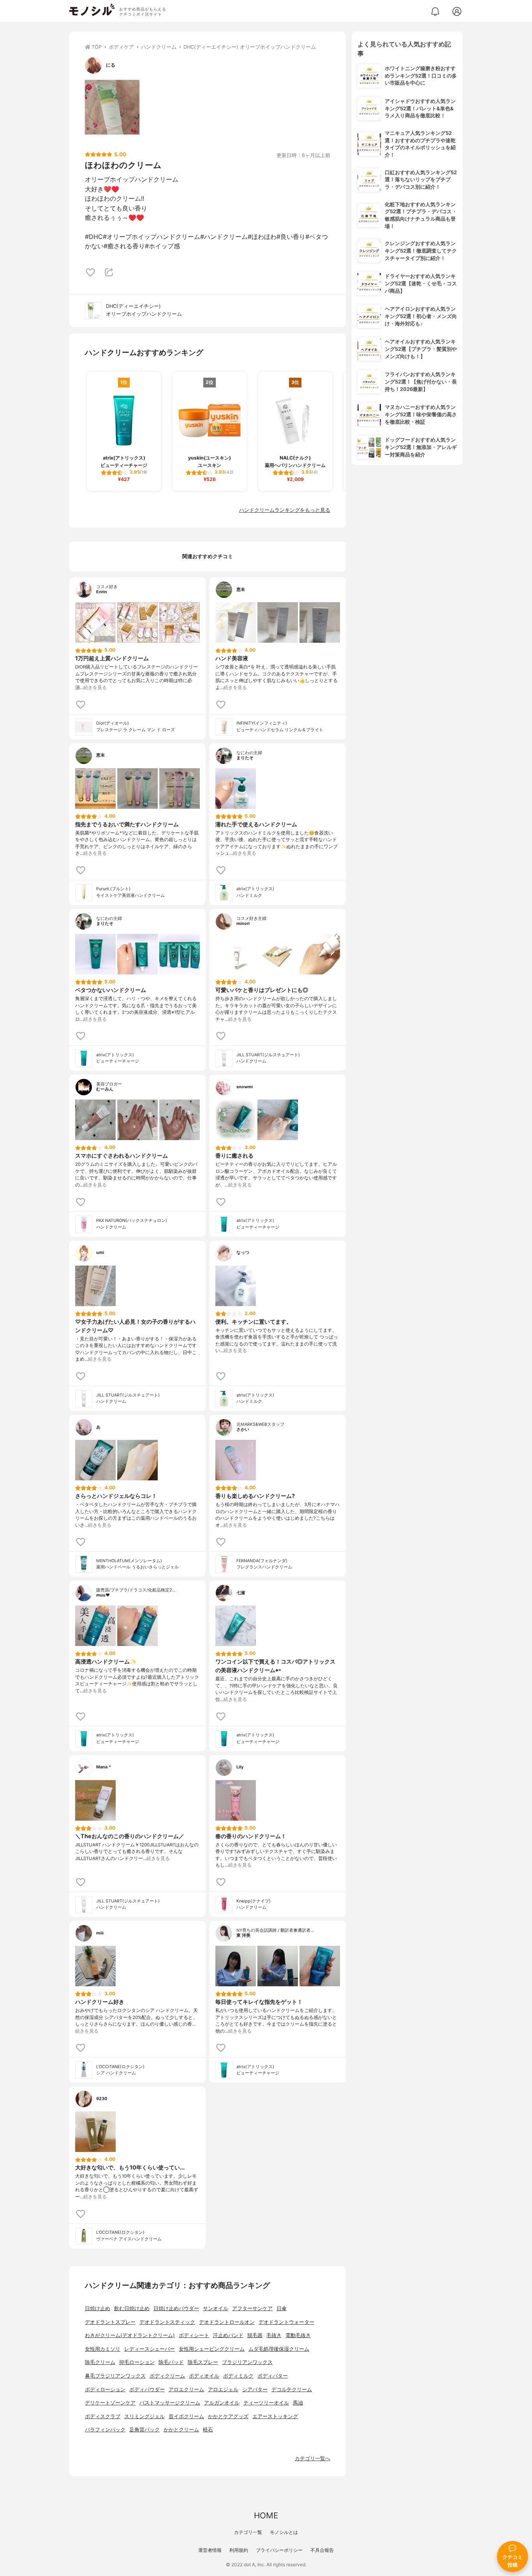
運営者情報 (210, 2550)
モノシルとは (284, 2532)
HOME (266, 2515)
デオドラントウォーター (286, 2322)
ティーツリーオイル (266, 2403)
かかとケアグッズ (228, 2416)
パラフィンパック (105, 2430)
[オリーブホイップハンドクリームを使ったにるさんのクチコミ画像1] (112, 107)
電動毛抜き (298, 2335)
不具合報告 (322, 2550)
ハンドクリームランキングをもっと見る (285, 510)
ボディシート (194, 2335)
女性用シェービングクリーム (212, 2349)
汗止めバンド (228, 2335)
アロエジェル (223, 2389)
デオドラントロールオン (227, 2322)
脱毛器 (255, 2335)
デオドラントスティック (167, 2322)
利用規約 (239, 2550)
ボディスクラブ (103, 2416)
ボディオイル (204, 2376)
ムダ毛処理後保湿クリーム (279, 2349)
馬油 (298, 2403)
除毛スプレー (203, 2362)
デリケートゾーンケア (110, 2403)
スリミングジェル (144, 2416)
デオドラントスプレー (110, 2322)
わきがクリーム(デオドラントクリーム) (130, 2335)
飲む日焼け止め (132, 2308)
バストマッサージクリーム (170, 2403)
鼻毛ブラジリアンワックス (115, 2376)
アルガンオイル (222, 2403)
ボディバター (273, 2376)
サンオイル (216, 2308)
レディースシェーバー (150, 2349)
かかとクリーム (181, 2430)
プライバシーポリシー (279, 2550)
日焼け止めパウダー (176, 2308)
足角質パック (144, 2430)
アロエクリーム (186, 2389)
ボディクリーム (167, 2376)
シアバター (255, 2389)
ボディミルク (238, 2376)
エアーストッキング (275, 2416)
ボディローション (105, 2389)
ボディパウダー (147, 2389)
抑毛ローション (137, 2362)
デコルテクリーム (292, 2389)
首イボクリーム (186, 2416)
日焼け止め (98, 2308)
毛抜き (274, 2335)
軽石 (208, 2430)
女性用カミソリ (103, 2349)
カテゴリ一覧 (248, 2532)
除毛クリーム (100, 2362)
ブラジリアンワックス (247, 2362)
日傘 (282, 2308)
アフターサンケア (252, 2308)
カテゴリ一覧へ (313, 2458)
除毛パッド (171, 2362)
